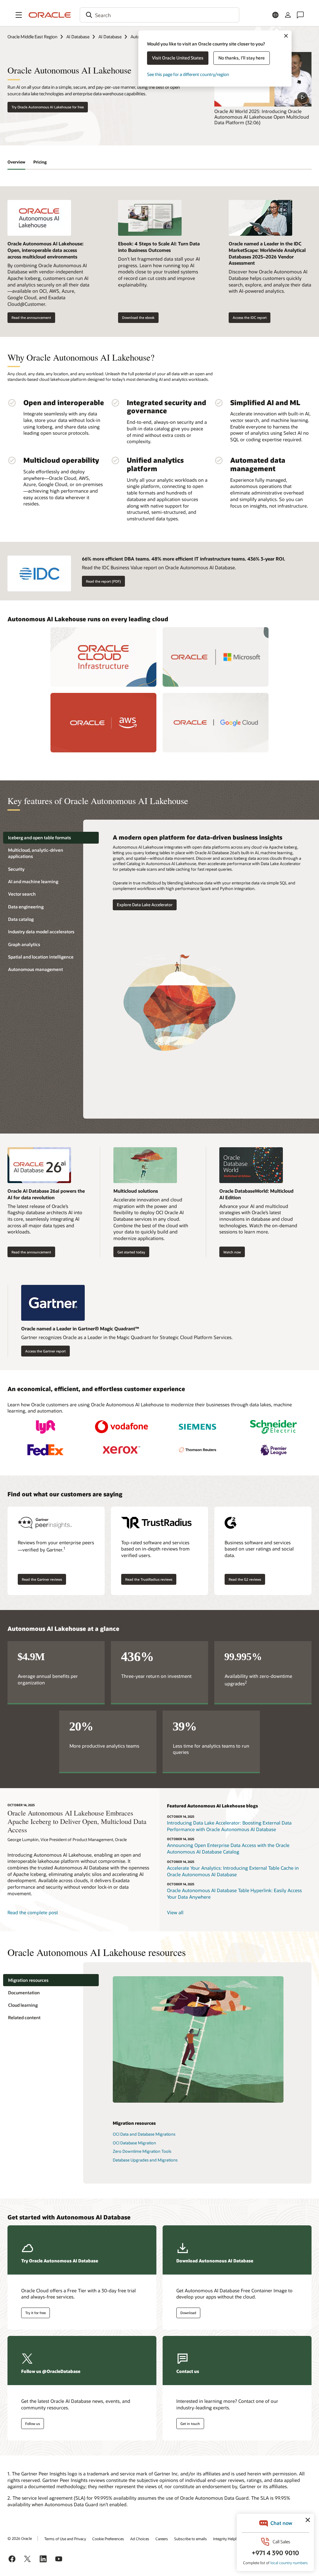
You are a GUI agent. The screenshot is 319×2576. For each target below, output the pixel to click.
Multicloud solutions (136, 1191)
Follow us (33, 2424)
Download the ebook (138, 317)
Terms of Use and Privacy (65, 2539)
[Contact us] (300, 15)
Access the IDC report (250, 317)
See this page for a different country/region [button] (188, 74)
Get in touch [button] (190, 2424)
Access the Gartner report (45, 1351)
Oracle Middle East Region (32, 37)
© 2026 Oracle (20, 2538)
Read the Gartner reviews (42, 1579)
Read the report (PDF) (103, 581)
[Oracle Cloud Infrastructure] (103, 657)
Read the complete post (33, 1912)
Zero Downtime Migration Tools (142, 2151)
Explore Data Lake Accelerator (145, 905)
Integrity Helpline (227, 2539)
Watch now (232, 1252)
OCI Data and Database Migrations (144, 2134)
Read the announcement (31, 317)
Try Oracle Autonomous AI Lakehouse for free (48, 107)
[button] (19, 15)
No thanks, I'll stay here (242, 58)
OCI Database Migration (134, 2143)
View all (175, 1912)
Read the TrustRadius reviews (149, 1579)
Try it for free (36, 2313)
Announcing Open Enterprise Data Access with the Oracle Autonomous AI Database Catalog (228, 1848)
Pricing (40, 162)
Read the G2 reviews (245, 1579)
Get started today (131, 1252)
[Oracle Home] (50, 15)
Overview (16, 162)
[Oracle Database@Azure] (216, 657)
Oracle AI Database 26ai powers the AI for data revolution (46, 1194)
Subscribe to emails (190, 2539)
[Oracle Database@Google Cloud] (216, 723)
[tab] (51, 838)
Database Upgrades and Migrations (145, 2160)
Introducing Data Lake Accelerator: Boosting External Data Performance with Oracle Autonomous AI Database (229, 1826)
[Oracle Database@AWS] (103, 723)
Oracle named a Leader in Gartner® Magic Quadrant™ (80, 1328)
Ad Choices (140, 2539)
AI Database (78, 37)
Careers (162, 2539)
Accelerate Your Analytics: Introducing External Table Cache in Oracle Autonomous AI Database (233, 1871)
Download (188, 2313)
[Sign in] (288, 15)
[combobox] (159, 15)
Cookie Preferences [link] (108, 2539)
